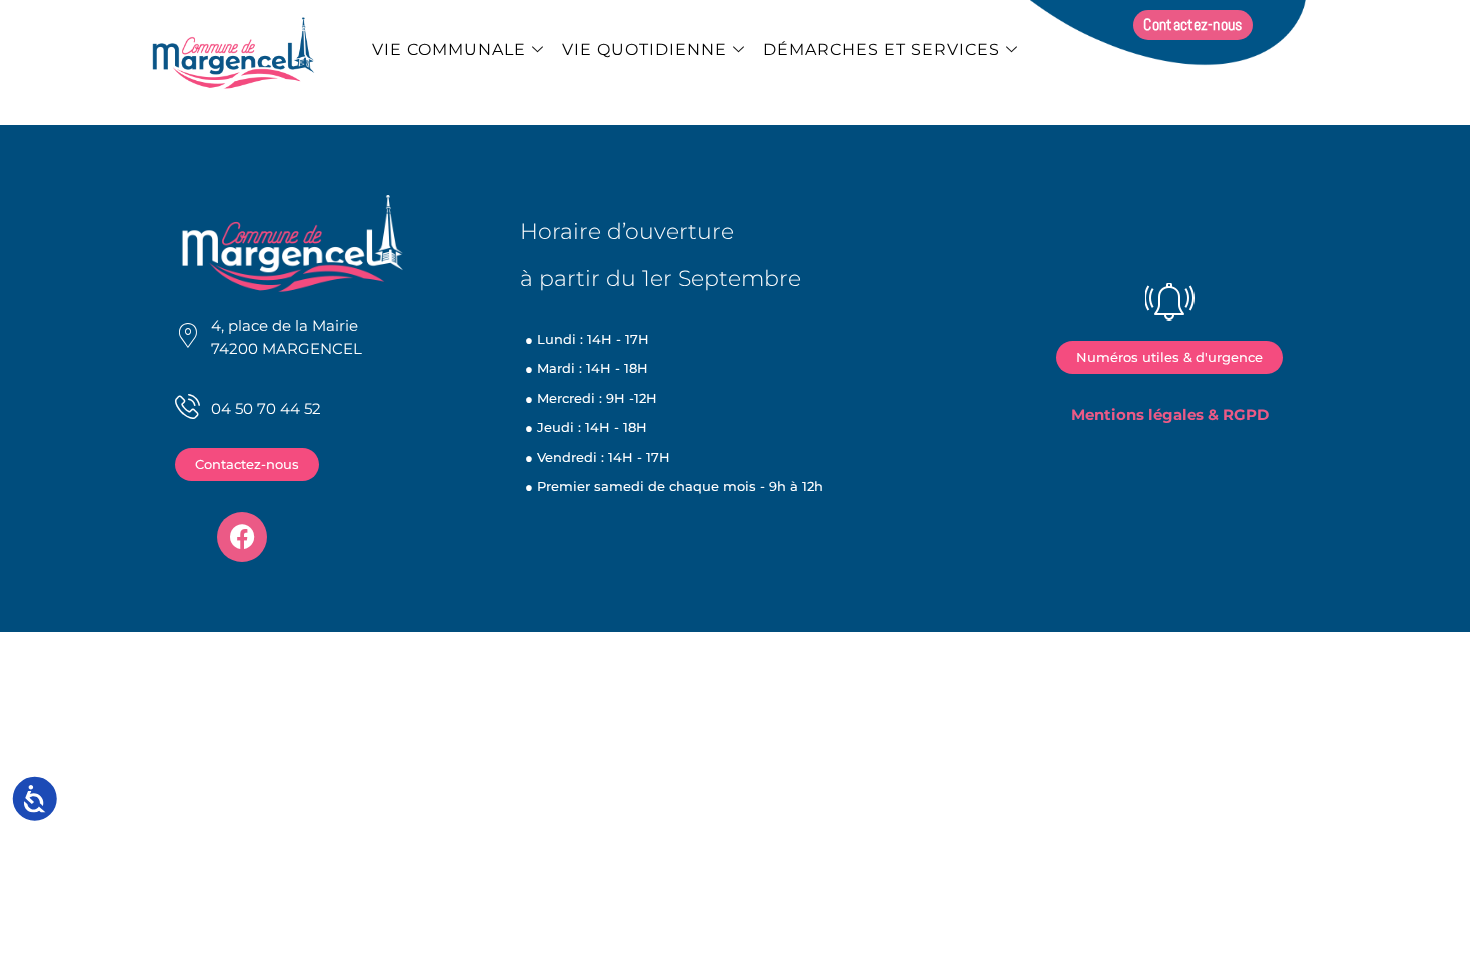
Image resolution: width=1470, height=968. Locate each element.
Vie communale (449, 49)
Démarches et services (881, 49)
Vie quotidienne (644, 49)
